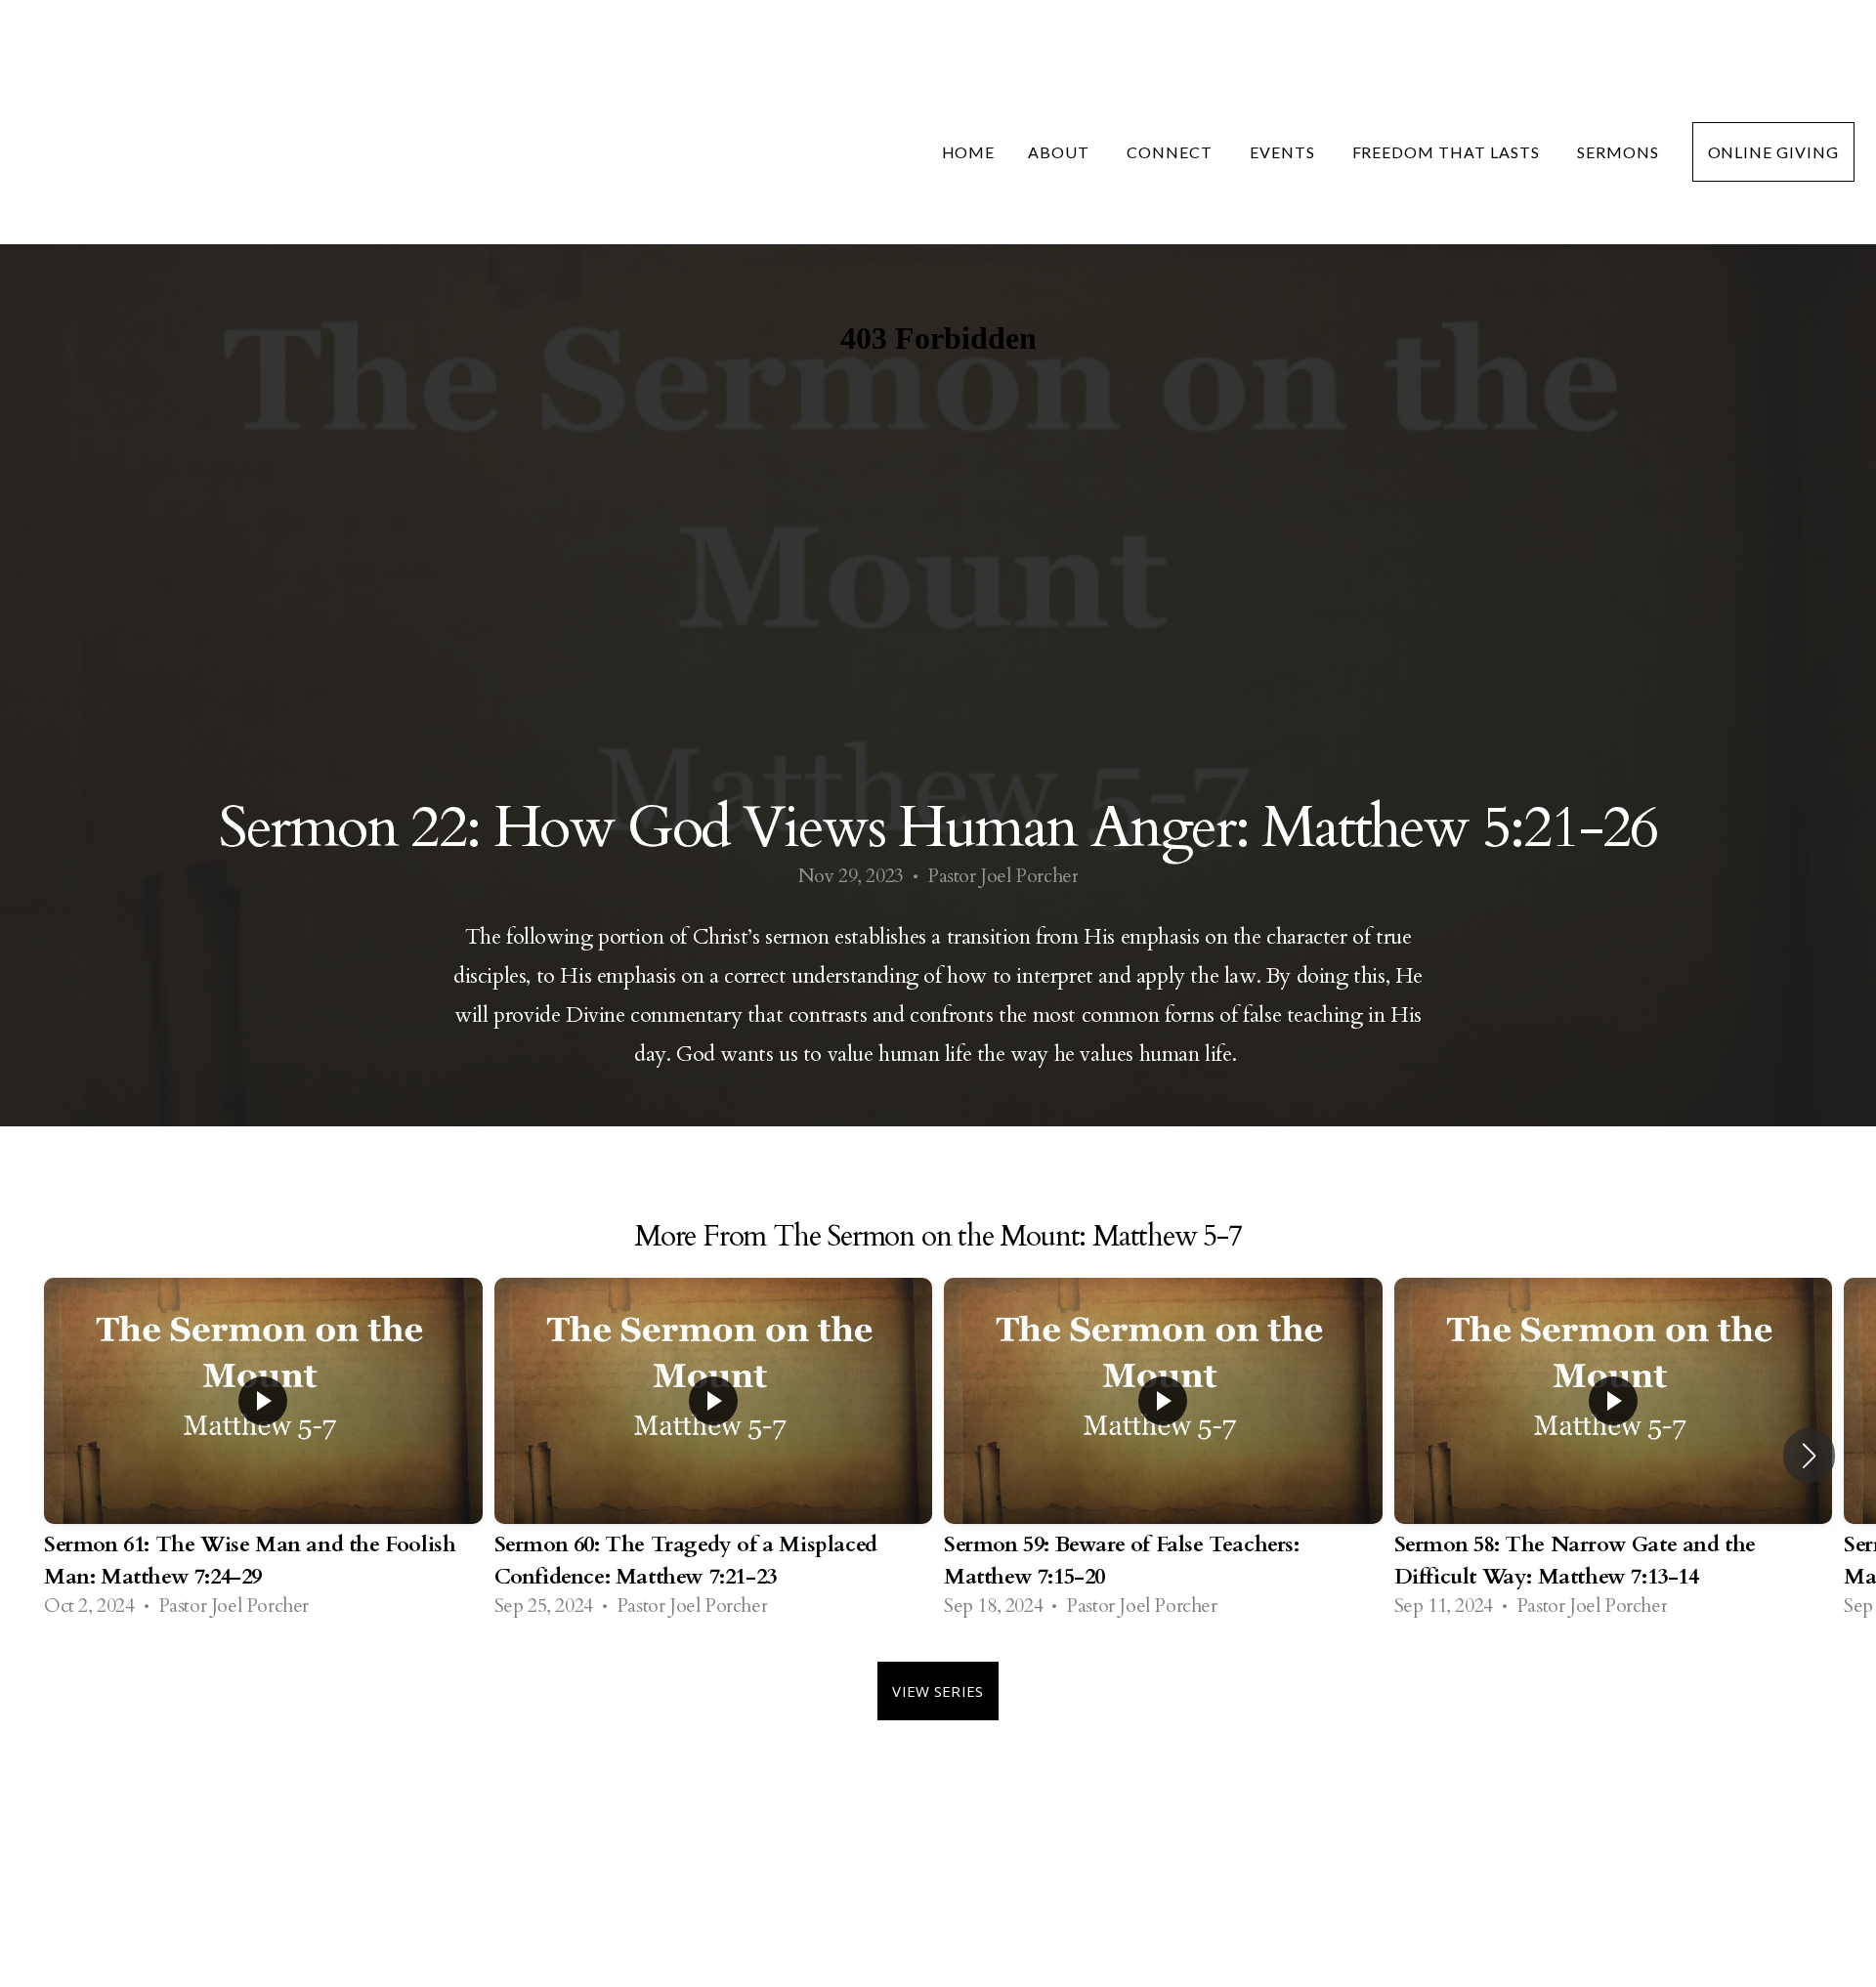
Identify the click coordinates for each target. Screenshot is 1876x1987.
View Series (938, 1691)
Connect (1172, 152)
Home (969, 152)
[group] (263, 1455)
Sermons (1618, 152)
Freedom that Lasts (1448, 152)
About (1061, 152)
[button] (1809, 1456)
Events (1284, 152)
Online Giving (1773, 152)
